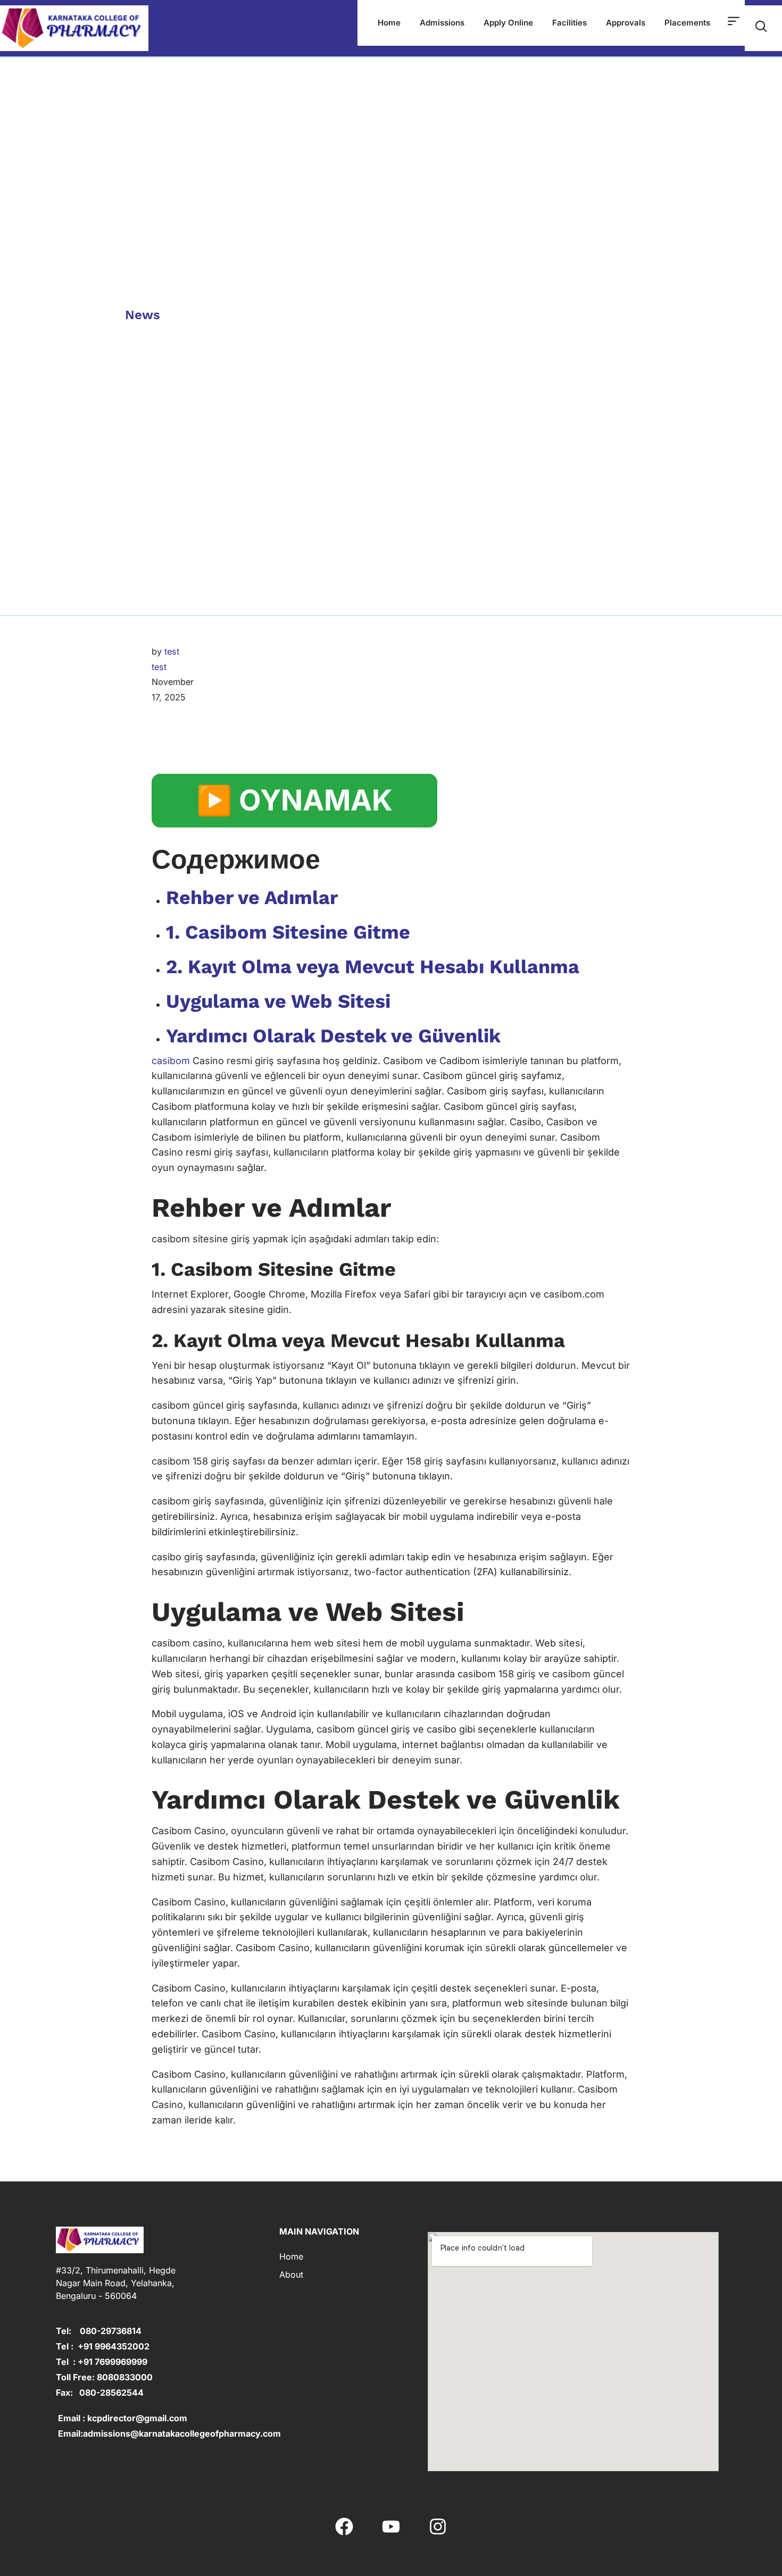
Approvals (626, 23)
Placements (687, 23)
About (291, 2274)
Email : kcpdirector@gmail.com (122, 2418)
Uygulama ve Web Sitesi (278, 1001)
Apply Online (508, 23)
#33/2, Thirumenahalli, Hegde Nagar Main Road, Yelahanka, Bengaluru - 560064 (116, 2283)
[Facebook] (344, 2527)
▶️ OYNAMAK (294, 800)
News (143, 315)
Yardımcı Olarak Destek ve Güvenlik (333, 1036)
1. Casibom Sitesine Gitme (288, 932)
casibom (171, 1061)
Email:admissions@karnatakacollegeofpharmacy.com (168, 2433)
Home (389, 23)
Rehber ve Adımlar (252, 898)
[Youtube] (391, 2527)
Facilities (569, 23)
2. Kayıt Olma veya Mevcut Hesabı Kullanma (373, 967)
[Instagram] (438, 2527)
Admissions (442, 23)
